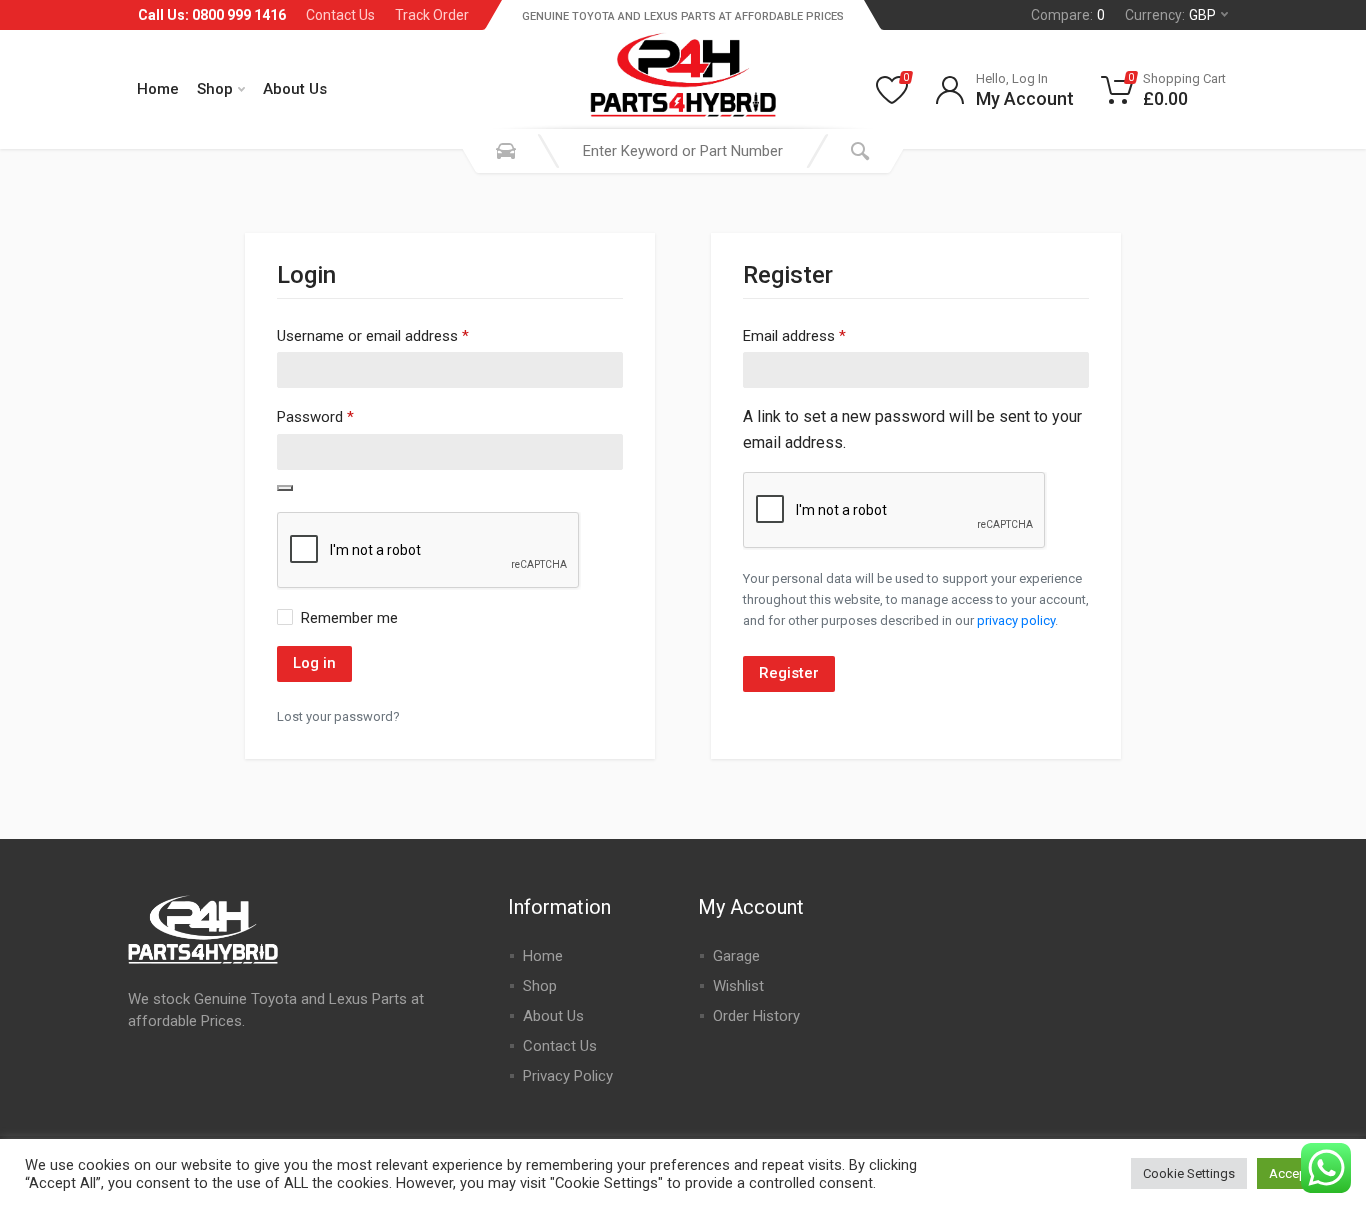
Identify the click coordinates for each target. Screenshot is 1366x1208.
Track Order (432, 15)
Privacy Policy (568, 1076)
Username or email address (373, 335)
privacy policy (1016, 620)
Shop (215, 89)
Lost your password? (338, 716)
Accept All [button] (1299, 1173)
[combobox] (683, 151)
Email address (794, 335)
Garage (736, 956)
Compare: (1068, 15)
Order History (756, 1016)
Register (789, 673)
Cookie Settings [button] (1189, 1173)
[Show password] (285, 488)
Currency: (1170, 15)
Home (158, 89)
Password (315, 416)
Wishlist (738, 986)
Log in (314, 663)
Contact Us (340, 15)
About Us (295, 89)
